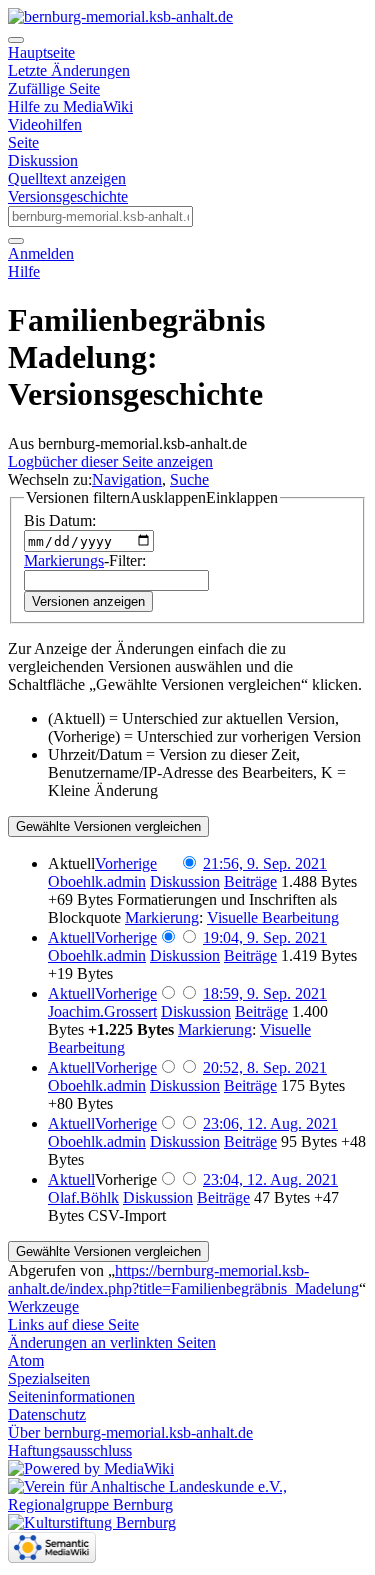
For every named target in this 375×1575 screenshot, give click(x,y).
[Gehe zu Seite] (16, 241)
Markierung (162, 917)
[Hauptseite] (120, 16)
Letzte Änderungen (69, 70)
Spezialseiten (49, 1378)
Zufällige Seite (54, 88)
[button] (152, 498)
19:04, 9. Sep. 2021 (265, 937)
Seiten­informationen (71, 1396)
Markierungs (64, 560)
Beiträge (250, 881)
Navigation (127, 479)
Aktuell (71, 937)
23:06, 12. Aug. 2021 (270, 1123)
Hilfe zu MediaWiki (70, 106)
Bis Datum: (60, 520)
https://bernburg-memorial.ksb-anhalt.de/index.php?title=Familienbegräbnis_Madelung (183, 1279)
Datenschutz (47, 1414)
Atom (26, 1360)
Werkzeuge (43, 1306)
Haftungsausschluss (70, 1450)
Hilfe (24, 271)
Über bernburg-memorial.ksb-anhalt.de (130, 1432)
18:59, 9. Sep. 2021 (265, 993)
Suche (189, 479)
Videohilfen (45, 124)
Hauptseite (41, 52)
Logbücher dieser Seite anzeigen (110, 461)
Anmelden (41, 253)
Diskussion (43, 160)
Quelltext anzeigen (67, 178)
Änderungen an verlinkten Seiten (112, 1342)
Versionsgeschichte (68, 196)
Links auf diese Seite (73, 1324)
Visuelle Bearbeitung (273, 917)
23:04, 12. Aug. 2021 (270, 1179)
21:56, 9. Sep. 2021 (265, 863)
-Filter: (85, 560)
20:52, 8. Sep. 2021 (265, 1067)
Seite (23, 142)
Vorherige (126, 863)
